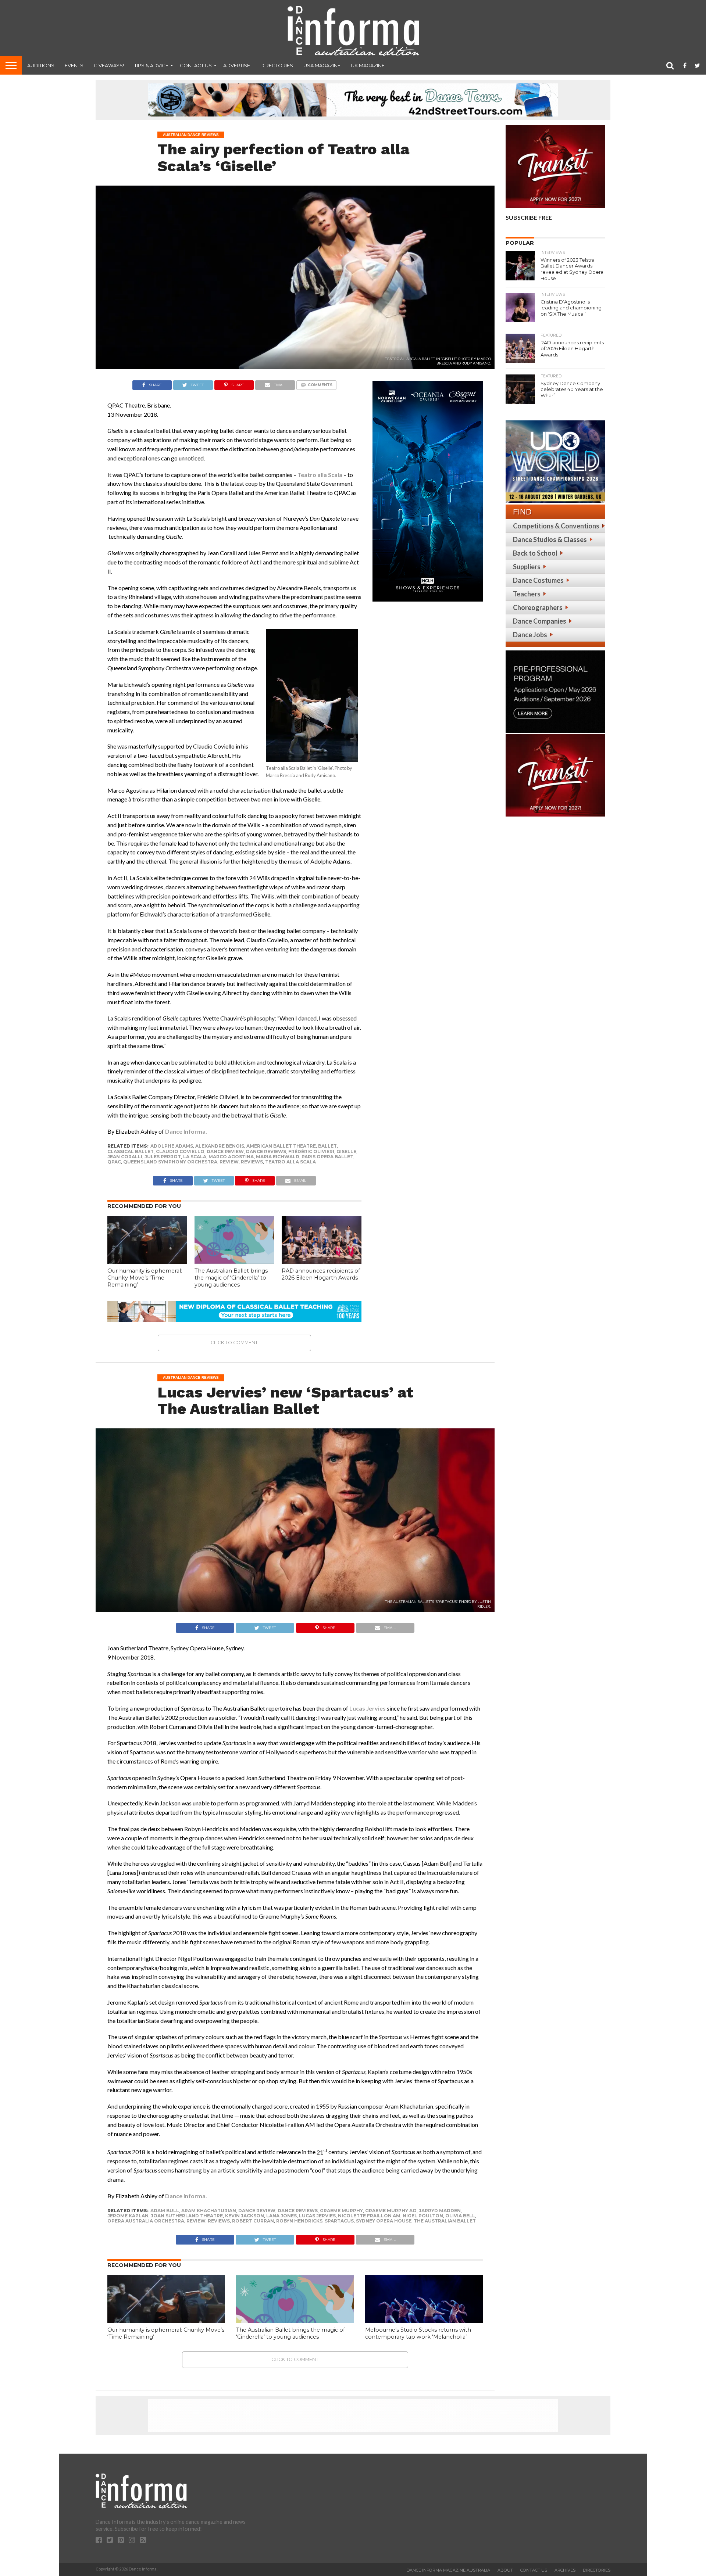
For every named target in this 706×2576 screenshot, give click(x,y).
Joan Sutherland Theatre (187, 2216)
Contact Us (196, 65)
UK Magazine (368, 65)
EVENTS (74, 65)
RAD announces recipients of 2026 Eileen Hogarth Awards (321, 1274)
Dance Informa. (186, 1131)
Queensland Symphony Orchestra (170, 1162)
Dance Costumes (538, 580)
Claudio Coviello (180, 1151)
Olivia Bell (460, 2216)
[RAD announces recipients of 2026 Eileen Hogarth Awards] (322, 1261)
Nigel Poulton (423, 2216)
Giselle (346, 1151)
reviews (252, 1162)
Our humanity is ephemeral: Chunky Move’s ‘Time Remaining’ (145, 1278)
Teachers (527, 594)
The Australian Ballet (445, 2221)
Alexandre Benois (220, 1146)
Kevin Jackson (245, 2216)
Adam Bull (165, 2211)
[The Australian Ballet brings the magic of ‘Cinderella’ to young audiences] (234, 1261)
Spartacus (339, 2221)
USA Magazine (322, 65)
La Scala (195, 1157)
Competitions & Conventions (556, 526)
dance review (225, 1151)
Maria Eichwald (278, 1157)
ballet (327, 1146)
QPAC (114, 1162)
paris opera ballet (327, 1157)
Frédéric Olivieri (311, 1151)
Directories (277, 65)
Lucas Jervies (368, 1708)
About (505, 2570)
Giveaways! (109, 65)
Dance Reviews (266, 1151)
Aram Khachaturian (209, 2211)
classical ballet (131, 1151)
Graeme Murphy (341, 2211)
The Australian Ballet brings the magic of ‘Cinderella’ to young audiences (231, 1278)
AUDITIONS (41, 65)
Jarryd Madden (440, 2211)
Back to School (535, 553)
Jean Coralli (125, 1157)
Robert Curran (253, 2221)
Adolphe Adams (172, 1146)
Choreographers (538, 607)
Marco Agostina (231, 1157)
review (229, 1162)
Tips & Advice (151, 65)
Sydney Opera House (384, 2221)
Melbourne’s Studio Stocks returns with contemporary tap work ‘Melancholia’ (418, 2333)
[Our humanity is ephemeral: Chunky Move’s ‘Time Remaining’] (147, 1261)
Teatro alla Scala (320, 475)
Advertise (237, 65)
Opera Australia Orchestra (146, 2221)
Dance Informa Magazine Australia (448, 2570)
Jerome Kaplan (128, 2216)
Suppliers (527, 567)
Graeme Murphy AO (391, 2211)
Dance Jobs (530, 635)
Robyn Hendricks (299, 2221)
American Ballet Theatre (281, 1146)
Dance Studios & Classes (550, 539)
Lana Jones (281, 2216)
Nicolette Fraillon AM (369, 2216)
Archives (565, 2570)
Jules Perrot (163, 1157)
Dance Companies (540, 621)
